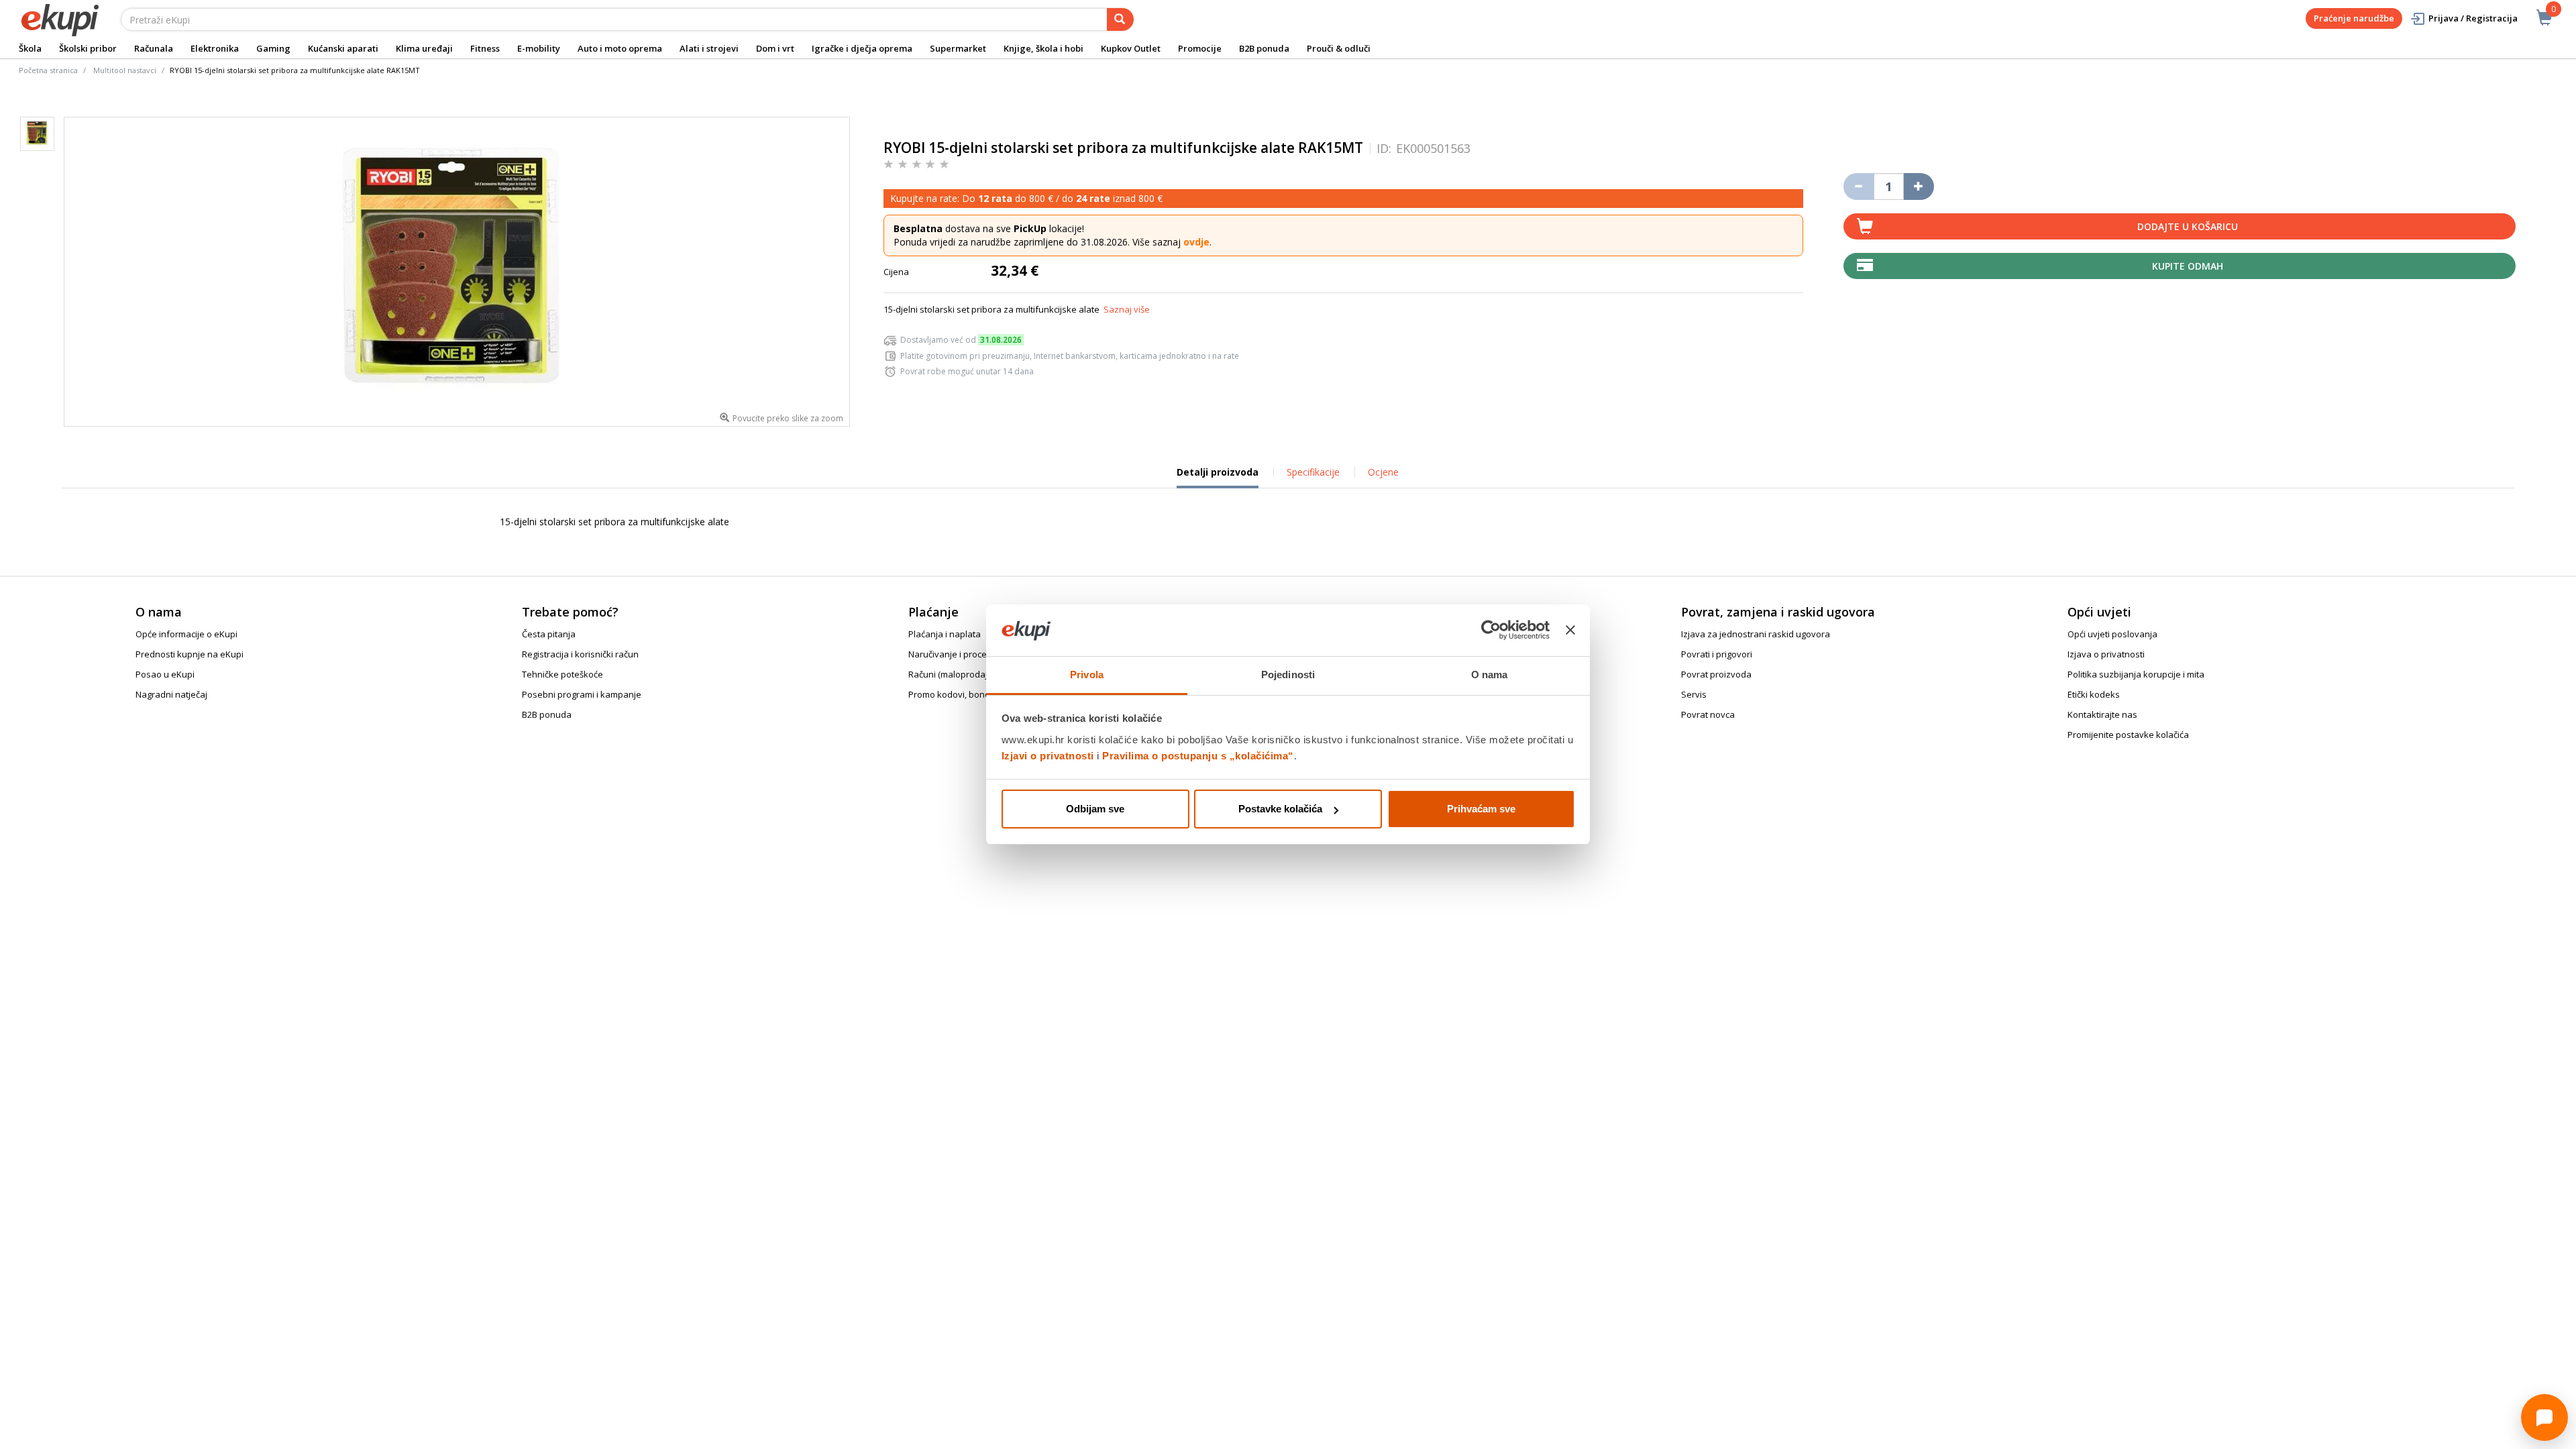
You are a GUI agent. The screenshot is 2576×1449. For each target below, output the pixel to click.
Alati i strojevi (709, 48)
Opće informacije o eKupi (186, 634)
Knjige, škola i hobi (1043, 48)
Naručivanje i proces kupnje (965, 654)
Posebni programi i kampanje (582, 694)
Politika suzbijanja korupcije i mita (2136, 674)
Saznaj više (1127, 309)
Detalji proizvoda (1218, 477)
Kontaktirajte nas (2102, 714)
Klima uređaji (424, 48)
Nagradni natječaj (171, 694)
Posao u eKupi (165, 674)
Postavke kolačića (1280, 809)
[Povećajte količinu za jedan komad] (1919, 186)
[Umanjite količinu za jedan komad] (1859, 186)
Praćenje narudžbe (2354, 18)
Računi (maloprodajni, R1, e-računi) (978, 674)
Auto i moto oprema (620, 48)
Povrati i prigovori (1717, 654)
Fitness (485, 48)
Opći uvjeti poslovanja (2112, 634)
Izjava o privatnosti (2106, 654)
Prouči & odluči (1339, 48)
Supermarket (958, 48)
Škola (30, 48)
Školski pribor (88, 48)
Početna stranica (48, 70)
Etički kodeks (2094, 694)
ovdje (1196, 242)
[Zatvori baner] (1570, 631)
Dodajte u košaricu (2188, 226)
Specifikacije (1313, 472)
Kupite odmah (2188, 266)
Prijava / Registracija (2473, 18)
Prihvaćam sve (1481, 809)
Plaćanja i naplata (945, 634)
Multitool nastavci (125, 70)
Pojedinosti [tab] (1288, 675)
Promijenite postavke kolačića (2128, 735)
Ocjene (1383, 472)
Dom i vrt (775, 48)
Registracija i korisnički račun (580, 654)
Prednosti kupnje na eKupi (190, 654)
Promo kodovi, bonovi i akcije (967, 694)
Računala (154, 48)
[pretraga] (1120, 19)
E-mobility (539, 48)
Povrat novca (1708, 714)
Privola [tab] (1087, 675)
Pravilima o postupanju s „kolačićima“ (1198, 756)
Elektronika (215, 48)
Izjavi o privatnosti (1048, 756)
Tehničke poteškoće (562, 674)
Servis (1694, 694)
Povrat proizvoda (1716, 674)
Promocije (1200, 48)
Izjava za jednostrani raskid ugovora (1756, 634)
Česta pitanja (549, 634)
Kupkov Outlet (1131, 48)
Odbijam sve (1095, 809)
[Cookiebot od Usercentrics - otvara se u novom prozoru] (1491, 631)
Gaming (273, 48)
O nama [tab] (1490, 675)
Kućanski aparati (343, 48)
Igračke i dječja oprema (862, 48)
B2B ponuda (1264, 48)
